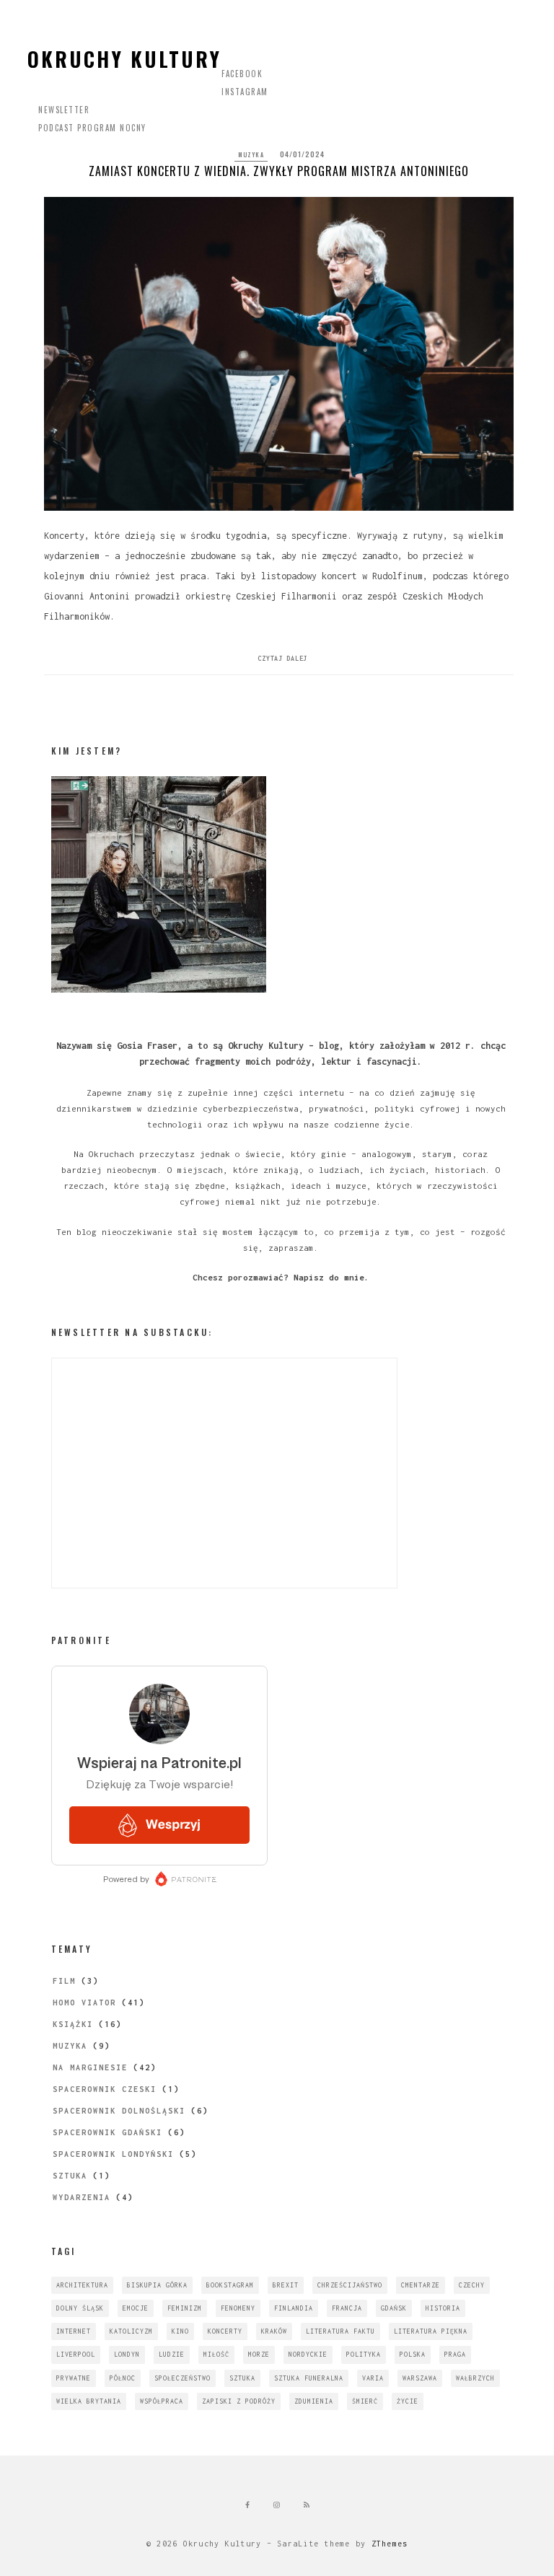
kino (180, 2331)
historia (443, 2308)
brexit (286, 2285)
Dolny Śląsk (80, 2308)
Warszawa (420, 2378)
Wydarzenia (82, 2197)
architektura (82, 2285)
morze (259, 2354)
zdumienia (314, 2401)
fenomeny (238, 2308)
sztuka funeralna (309, 2378)
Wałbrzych (475, 2378)
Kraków (274, 2331)
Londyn (127, 2354)
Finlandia (294, 2308)
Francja (347, 2308)
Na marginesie (90, 2067)
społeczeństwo (183, 2378)
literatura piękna (431, 2331)
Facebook (242, 74)
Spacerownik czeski (105, 2089)
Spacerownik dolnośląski (119, 2111)
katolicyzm (131, 2331)
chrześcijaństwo (350, 2285)
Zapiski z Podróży (239, 2401)
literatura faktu (340, 2331)
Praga (455, 2354)
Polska (413, 2354)
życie (408, 2401)
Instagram (245, 92)
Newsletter (64, 110)
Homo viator (84, 2003)
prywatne (74, 2378)
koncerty (225, 2331)
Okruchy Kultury (124, 59)
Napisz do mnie (329, 1277)
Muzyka (251, 154)
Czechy (472, 2285)
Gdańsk (394, 2308)
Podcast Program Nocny (92, 128)
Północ (123, 2378)
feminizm (185, 2308)
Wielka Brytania (89, 2401)
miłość (216, 2354)
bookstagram (230, 2285)
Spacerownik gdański (107, 2132)
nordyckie (308, 2354)
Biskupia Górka (157, 2285)
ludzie (172, 2354)
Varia (373, 2378)
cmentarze (421, 2285)
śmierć (365, 2401)
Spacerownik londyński (113, 2154)
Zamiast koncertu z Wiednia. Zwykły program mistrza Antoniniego (279, 171)
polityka (364, 2354)
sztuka (242, 2378)
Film (64, 1981)
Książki (73, 2024)
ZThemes (390, 2544)
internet (74, 2331)
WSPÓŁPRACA (162, 2401)
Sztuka (70, 2176)
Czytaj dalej (282, 658)
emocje (136, 2308)
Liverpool (76, 2354)
